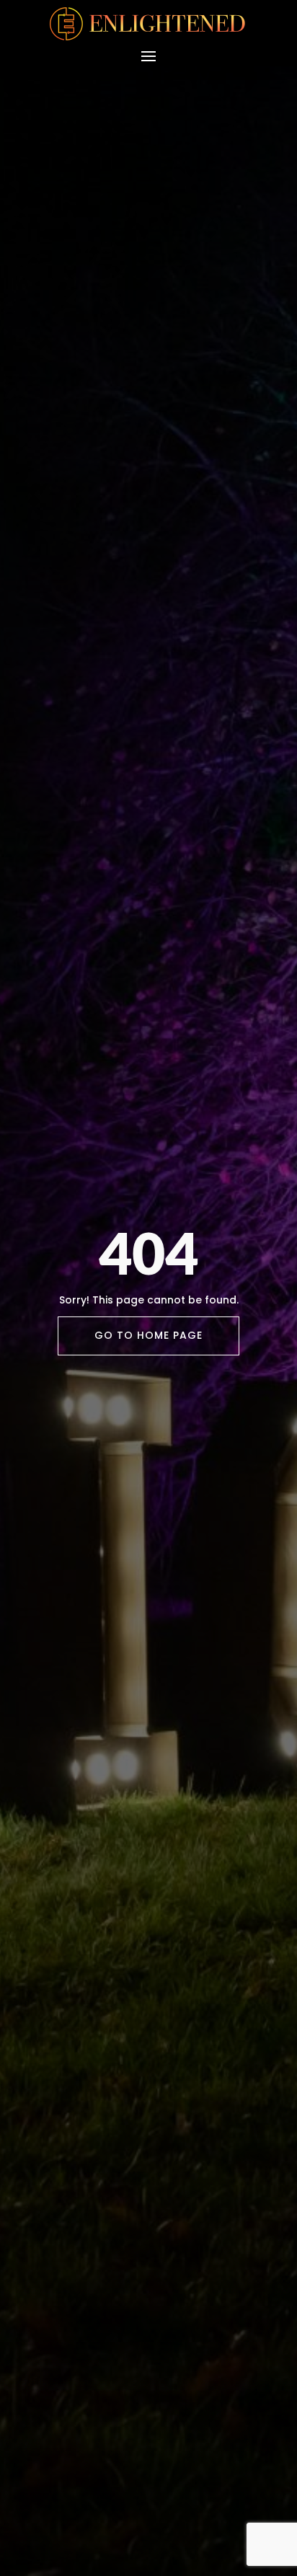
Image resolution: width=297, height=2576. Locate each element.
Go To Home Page (148, 1335)
